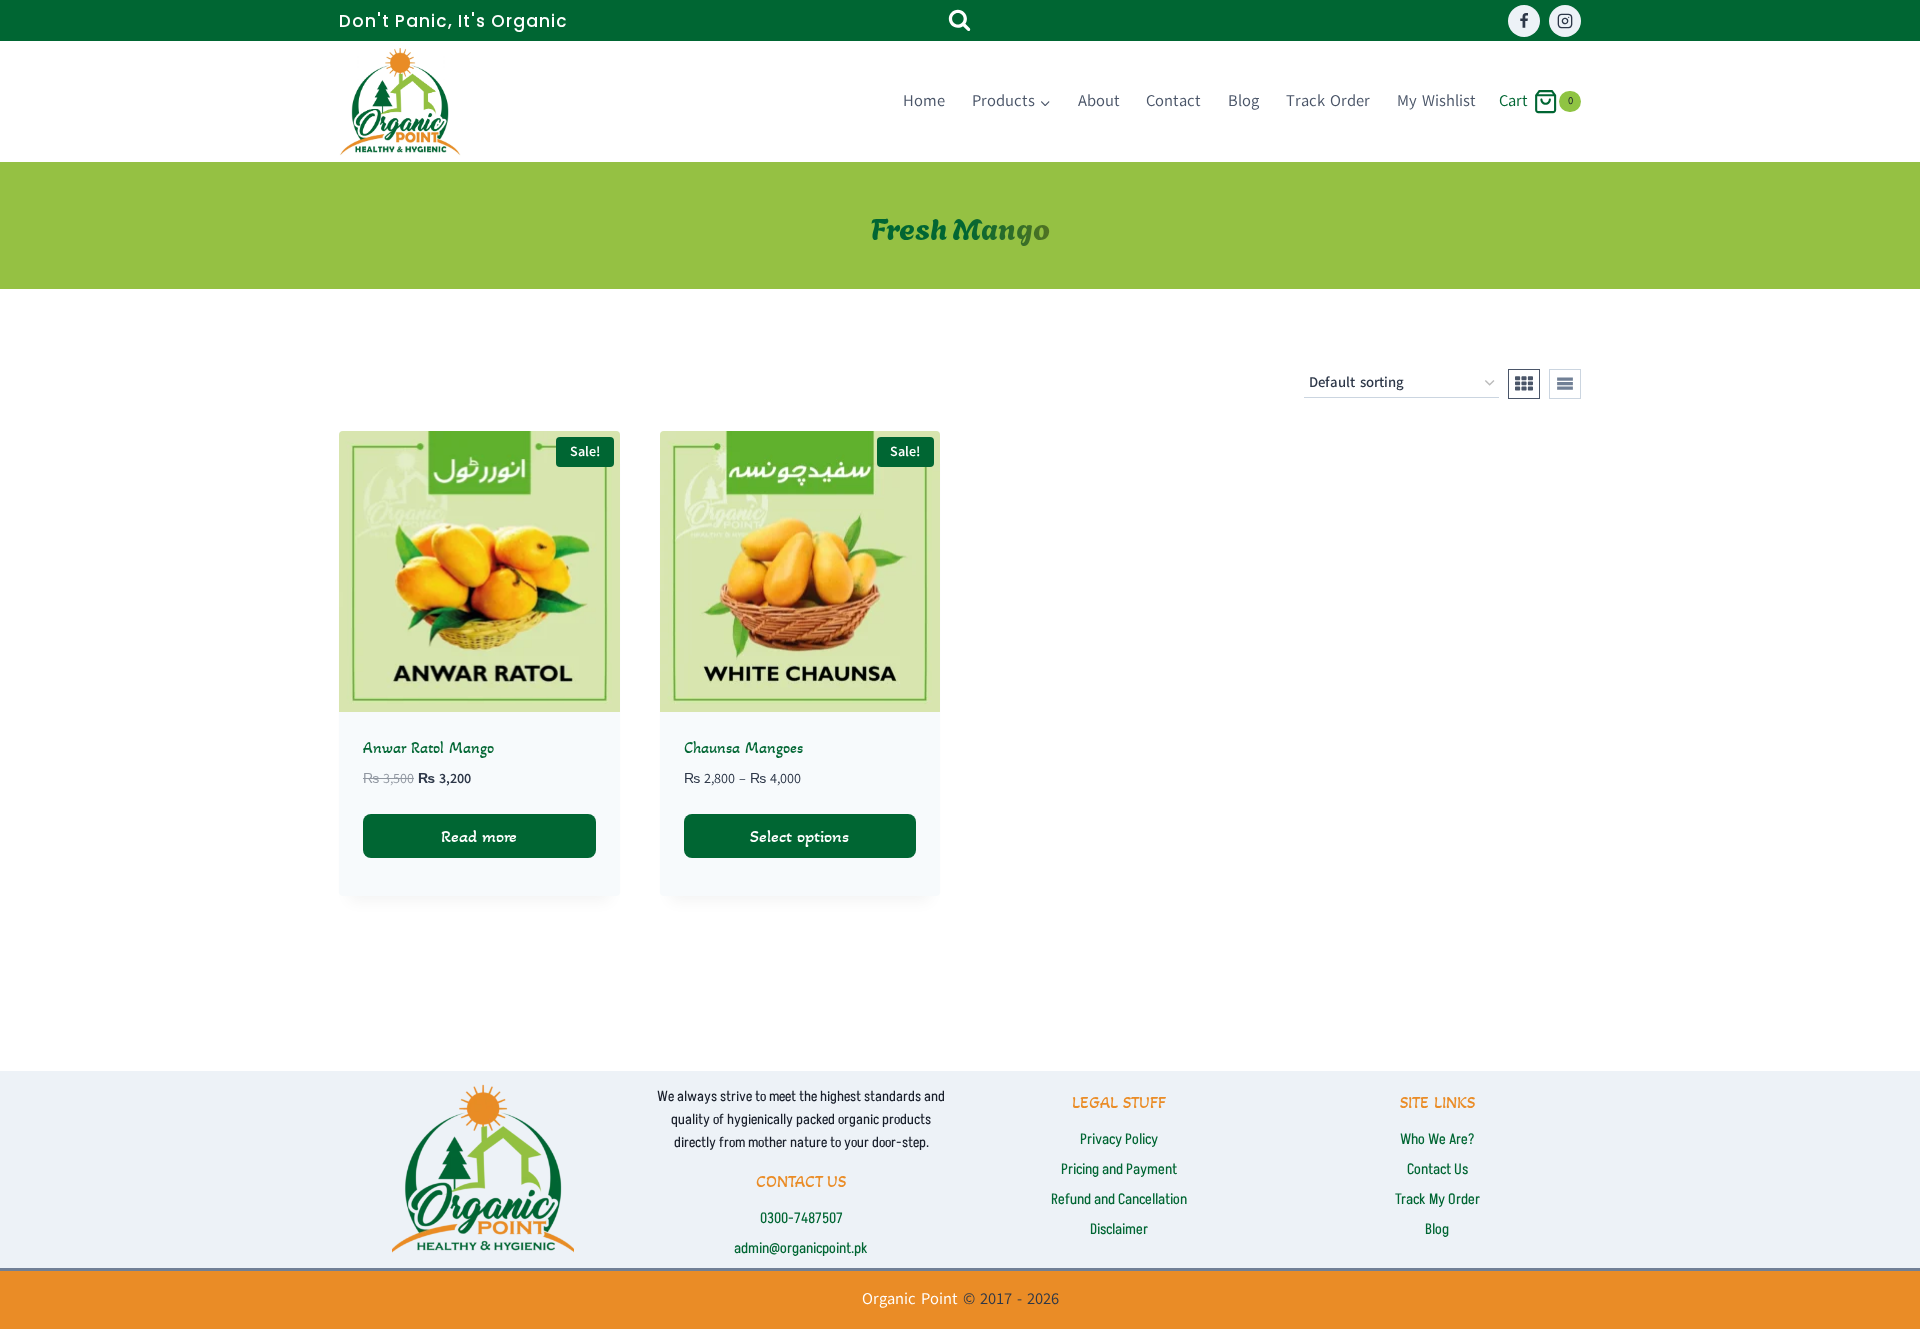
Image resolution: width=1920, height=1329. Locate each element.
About (1099, 101)
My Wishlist (1436, 101)
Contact (1173, 101)
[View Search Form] (959, 20)
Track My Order (1437, 1199)
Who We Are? (1437, 1139)
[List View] (1565, 384)
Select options (799, 836)
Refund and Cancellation (1119, 1199)
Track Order (1328, 101)
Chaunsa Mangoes (743, 747)
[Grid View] (1524, 384)
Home (924, 101)
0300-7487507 (801, 1218)
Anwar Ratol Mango (428, 747)
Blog (1243, 101)
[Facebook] (1524, 21)
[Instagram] (1565, 21)
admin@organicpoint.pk (801, 1248)
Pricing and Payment (1119, 1169)
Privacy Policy (1119, 1139)
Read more (479, 836)
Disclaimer (1119, 1229)
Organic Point (910, 1299)
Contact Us (1437, 1169)
